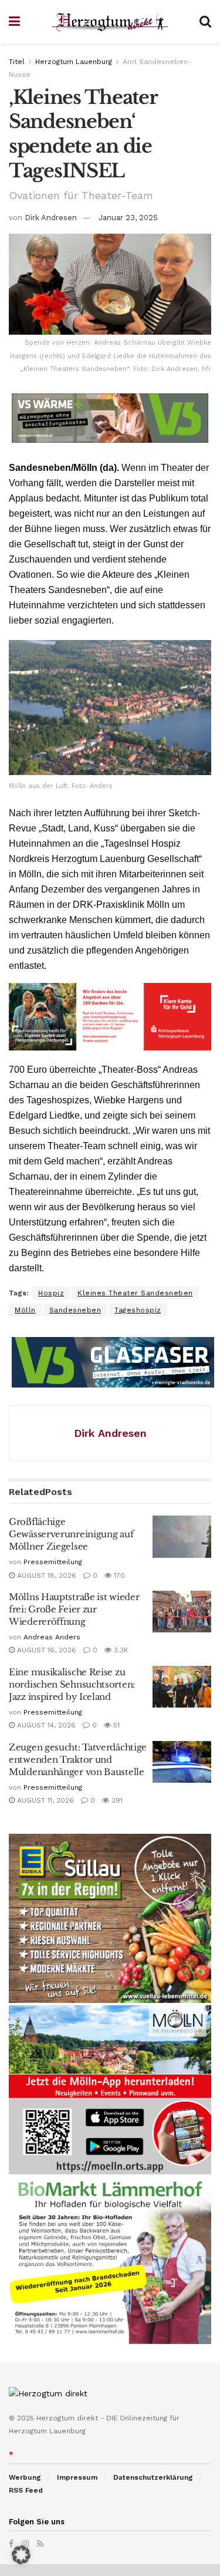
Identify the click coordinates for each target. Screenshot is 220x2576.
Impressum (77, 2477)
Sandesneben (75, 1310)
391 (116, 1800)
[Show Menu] (14, 22)
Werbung (25, 2477)
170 (118, 1575)
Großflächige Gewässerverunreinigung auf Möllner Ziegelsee (71, 1534)
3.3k (120, 1650)
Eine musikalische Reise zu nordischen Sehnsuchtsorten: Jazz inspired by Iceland (72, 1684)
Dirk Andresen (51, 218)
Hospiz (51, 1293)
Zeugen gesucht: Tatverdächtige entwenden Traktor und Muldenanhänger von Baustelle (78, 1760)
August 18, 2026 (45, 1575)
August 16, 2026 (45, 1650)
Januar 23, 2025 (128, 218)
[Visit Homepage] (110, 22)
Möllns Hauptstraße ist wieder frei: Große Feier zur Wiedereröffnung (74, 1609)
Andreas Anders (52, 1637)
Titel (17, 62)
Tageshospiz (138, 1310)
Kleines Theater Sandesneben (135, 1293)
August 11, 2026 (44, 1800)
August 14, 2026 (45, 1725)
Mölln (25, 1310)
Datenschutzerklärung (153, 2477)
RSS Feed (26, 2490)
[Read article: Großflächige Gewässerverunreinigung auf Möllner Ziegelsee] (182, 1537)
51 (115, 1725)
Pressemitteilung (53, 1562)
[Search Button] (205, 22)
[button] (21, 2555)
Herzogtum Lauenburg (74, 62)
